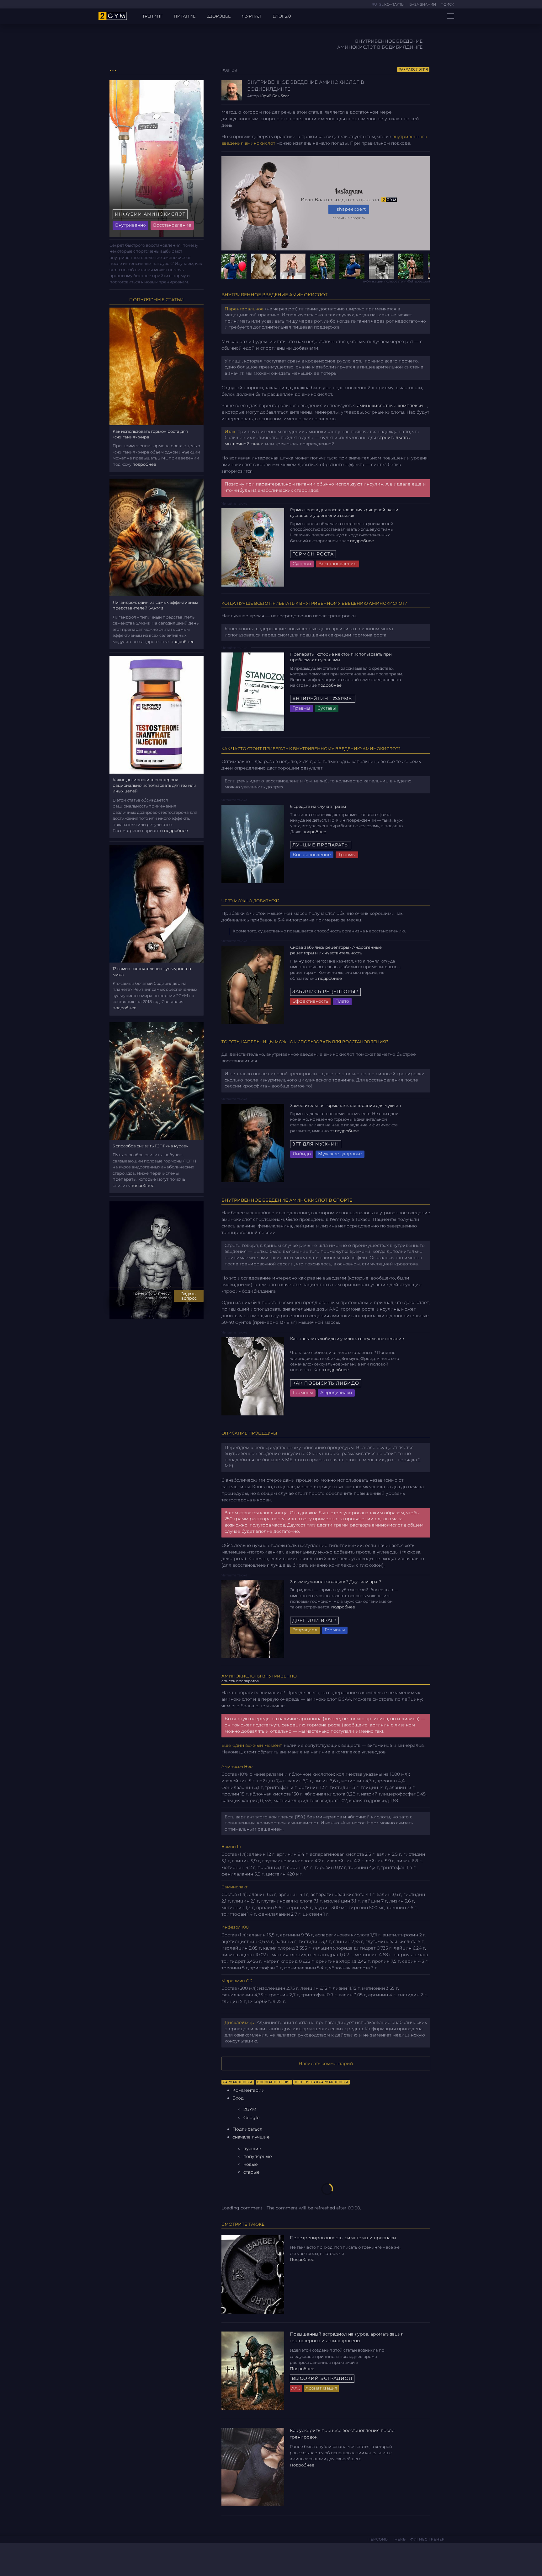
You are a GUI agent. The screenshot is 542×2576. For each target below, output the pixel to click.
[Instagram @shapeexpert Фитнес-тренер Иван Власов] (113, 2558)
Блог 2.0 (282, 16)
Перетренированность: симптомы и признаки (343, 2238)
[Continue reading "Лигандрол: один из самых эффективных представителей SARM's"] (157, 537)
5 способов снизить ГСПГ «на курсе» (150, 1146)
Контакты (394, 4)
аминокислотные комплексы (390, 405)
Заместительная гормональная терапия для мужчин (346, 1105)
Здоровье (219, 16)
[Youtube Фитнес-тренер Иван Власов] (122, 2558)
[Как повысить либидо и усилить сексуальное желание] (253, 1376)
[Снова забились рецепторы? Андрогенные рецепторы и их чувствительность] (253, 984)
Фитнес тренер (428, 2539)
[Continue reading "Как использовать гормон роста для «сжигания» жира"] (157, 366)
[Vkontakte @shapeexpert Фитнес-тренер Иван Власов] (103, 2558)
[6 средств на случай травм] (253, 843)
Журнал (252, 16)
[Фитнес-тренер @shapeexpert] (326, 266)
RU (375, 4)
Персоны (378, 2539)
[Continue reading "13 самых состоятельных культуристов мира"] (157, 903)
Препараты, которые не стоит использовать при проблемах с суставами (341, 657)
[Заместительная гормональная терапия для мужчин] (253, 1142)
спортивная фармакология (321, 2082)
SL (381, 4)
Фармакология (413, 70)
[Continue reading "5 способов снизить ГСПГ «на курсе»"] (157, 1081)
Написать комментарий (326, 2063)
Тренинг (152, 16)
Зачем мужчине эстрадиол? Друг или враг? (336, 1581)
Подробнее (362, 541)
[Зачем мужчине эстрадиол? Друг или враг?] (253, 1619)
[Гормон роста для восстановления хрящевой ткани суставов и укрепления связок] (253, 547)
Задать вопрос (189, 1296)
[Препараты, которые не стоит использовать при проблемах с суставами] (253, 691)
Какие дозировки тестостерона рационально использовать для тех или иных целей (154, 785)
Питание (185, 16)
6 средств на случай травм (319, 806)
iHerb (400, 2539)
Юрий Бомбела (275, 96)
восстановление (274, 2082)
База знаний (423, 4)
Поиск (447, 4)
